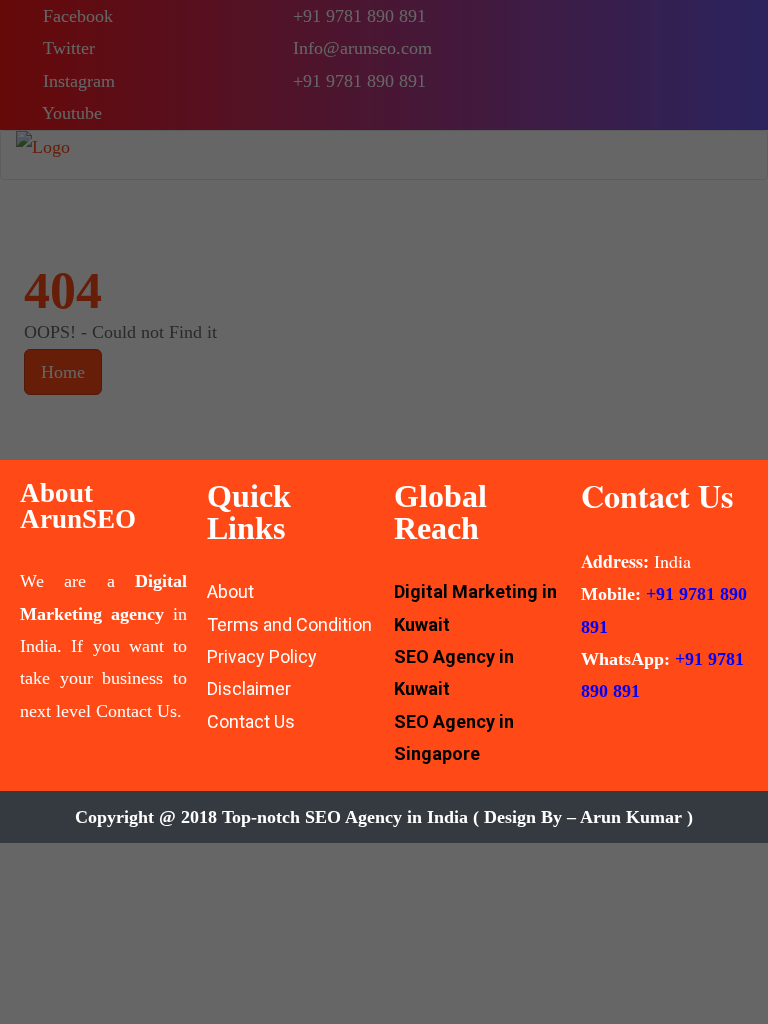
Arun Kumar (631, 817)
